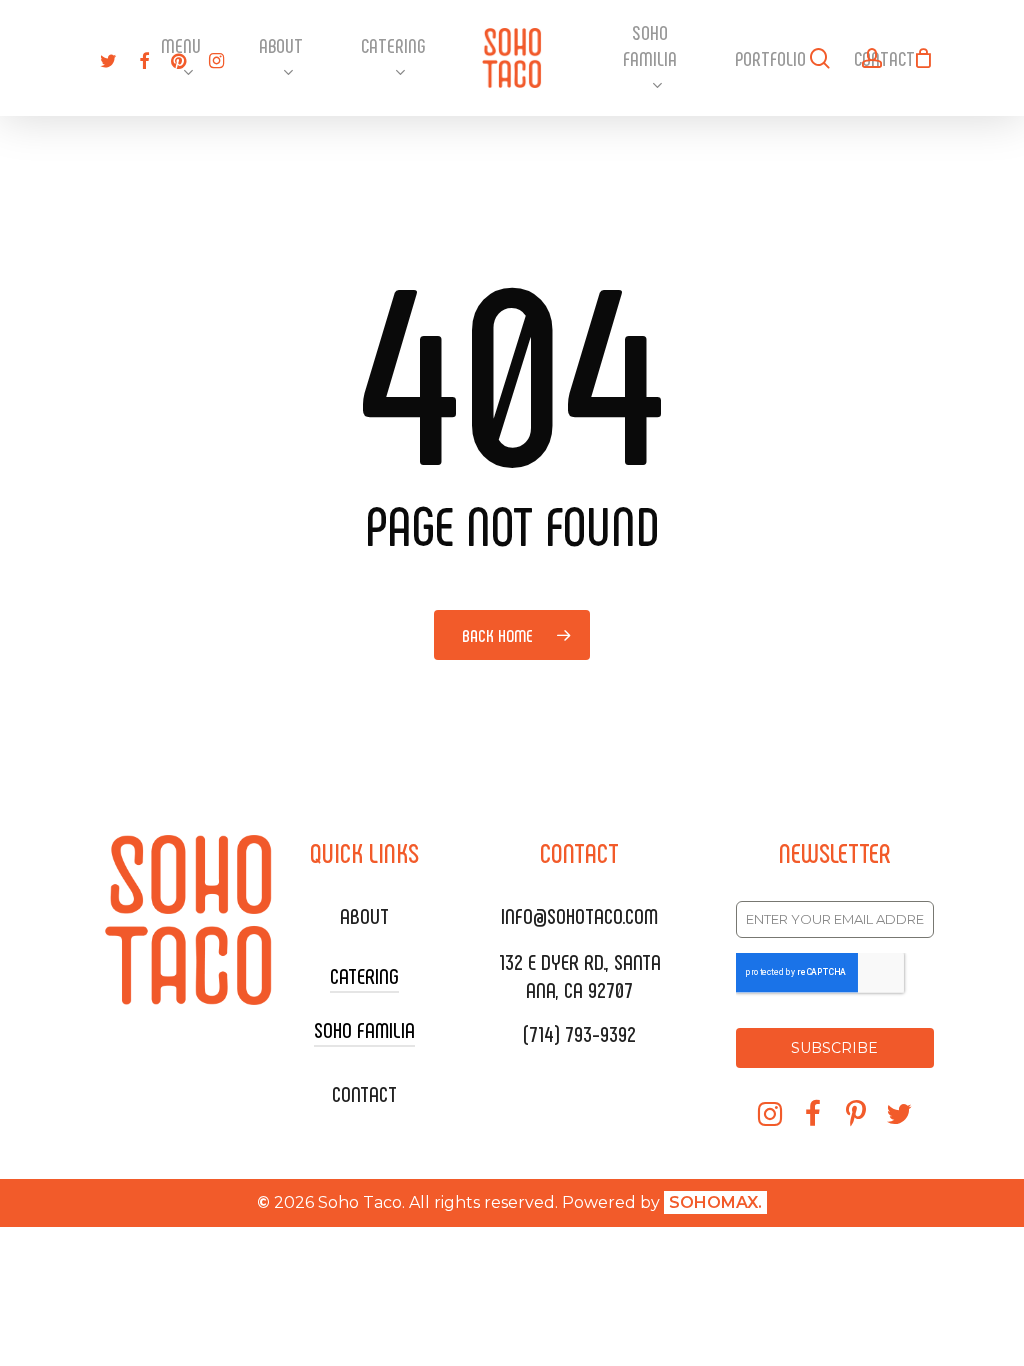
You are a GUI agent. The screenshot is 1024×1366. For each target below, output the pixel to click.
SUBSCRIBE (834, 1048)
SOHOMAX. (715, 1202)
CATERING (364, 975)
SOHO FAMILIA (364, 1029)
